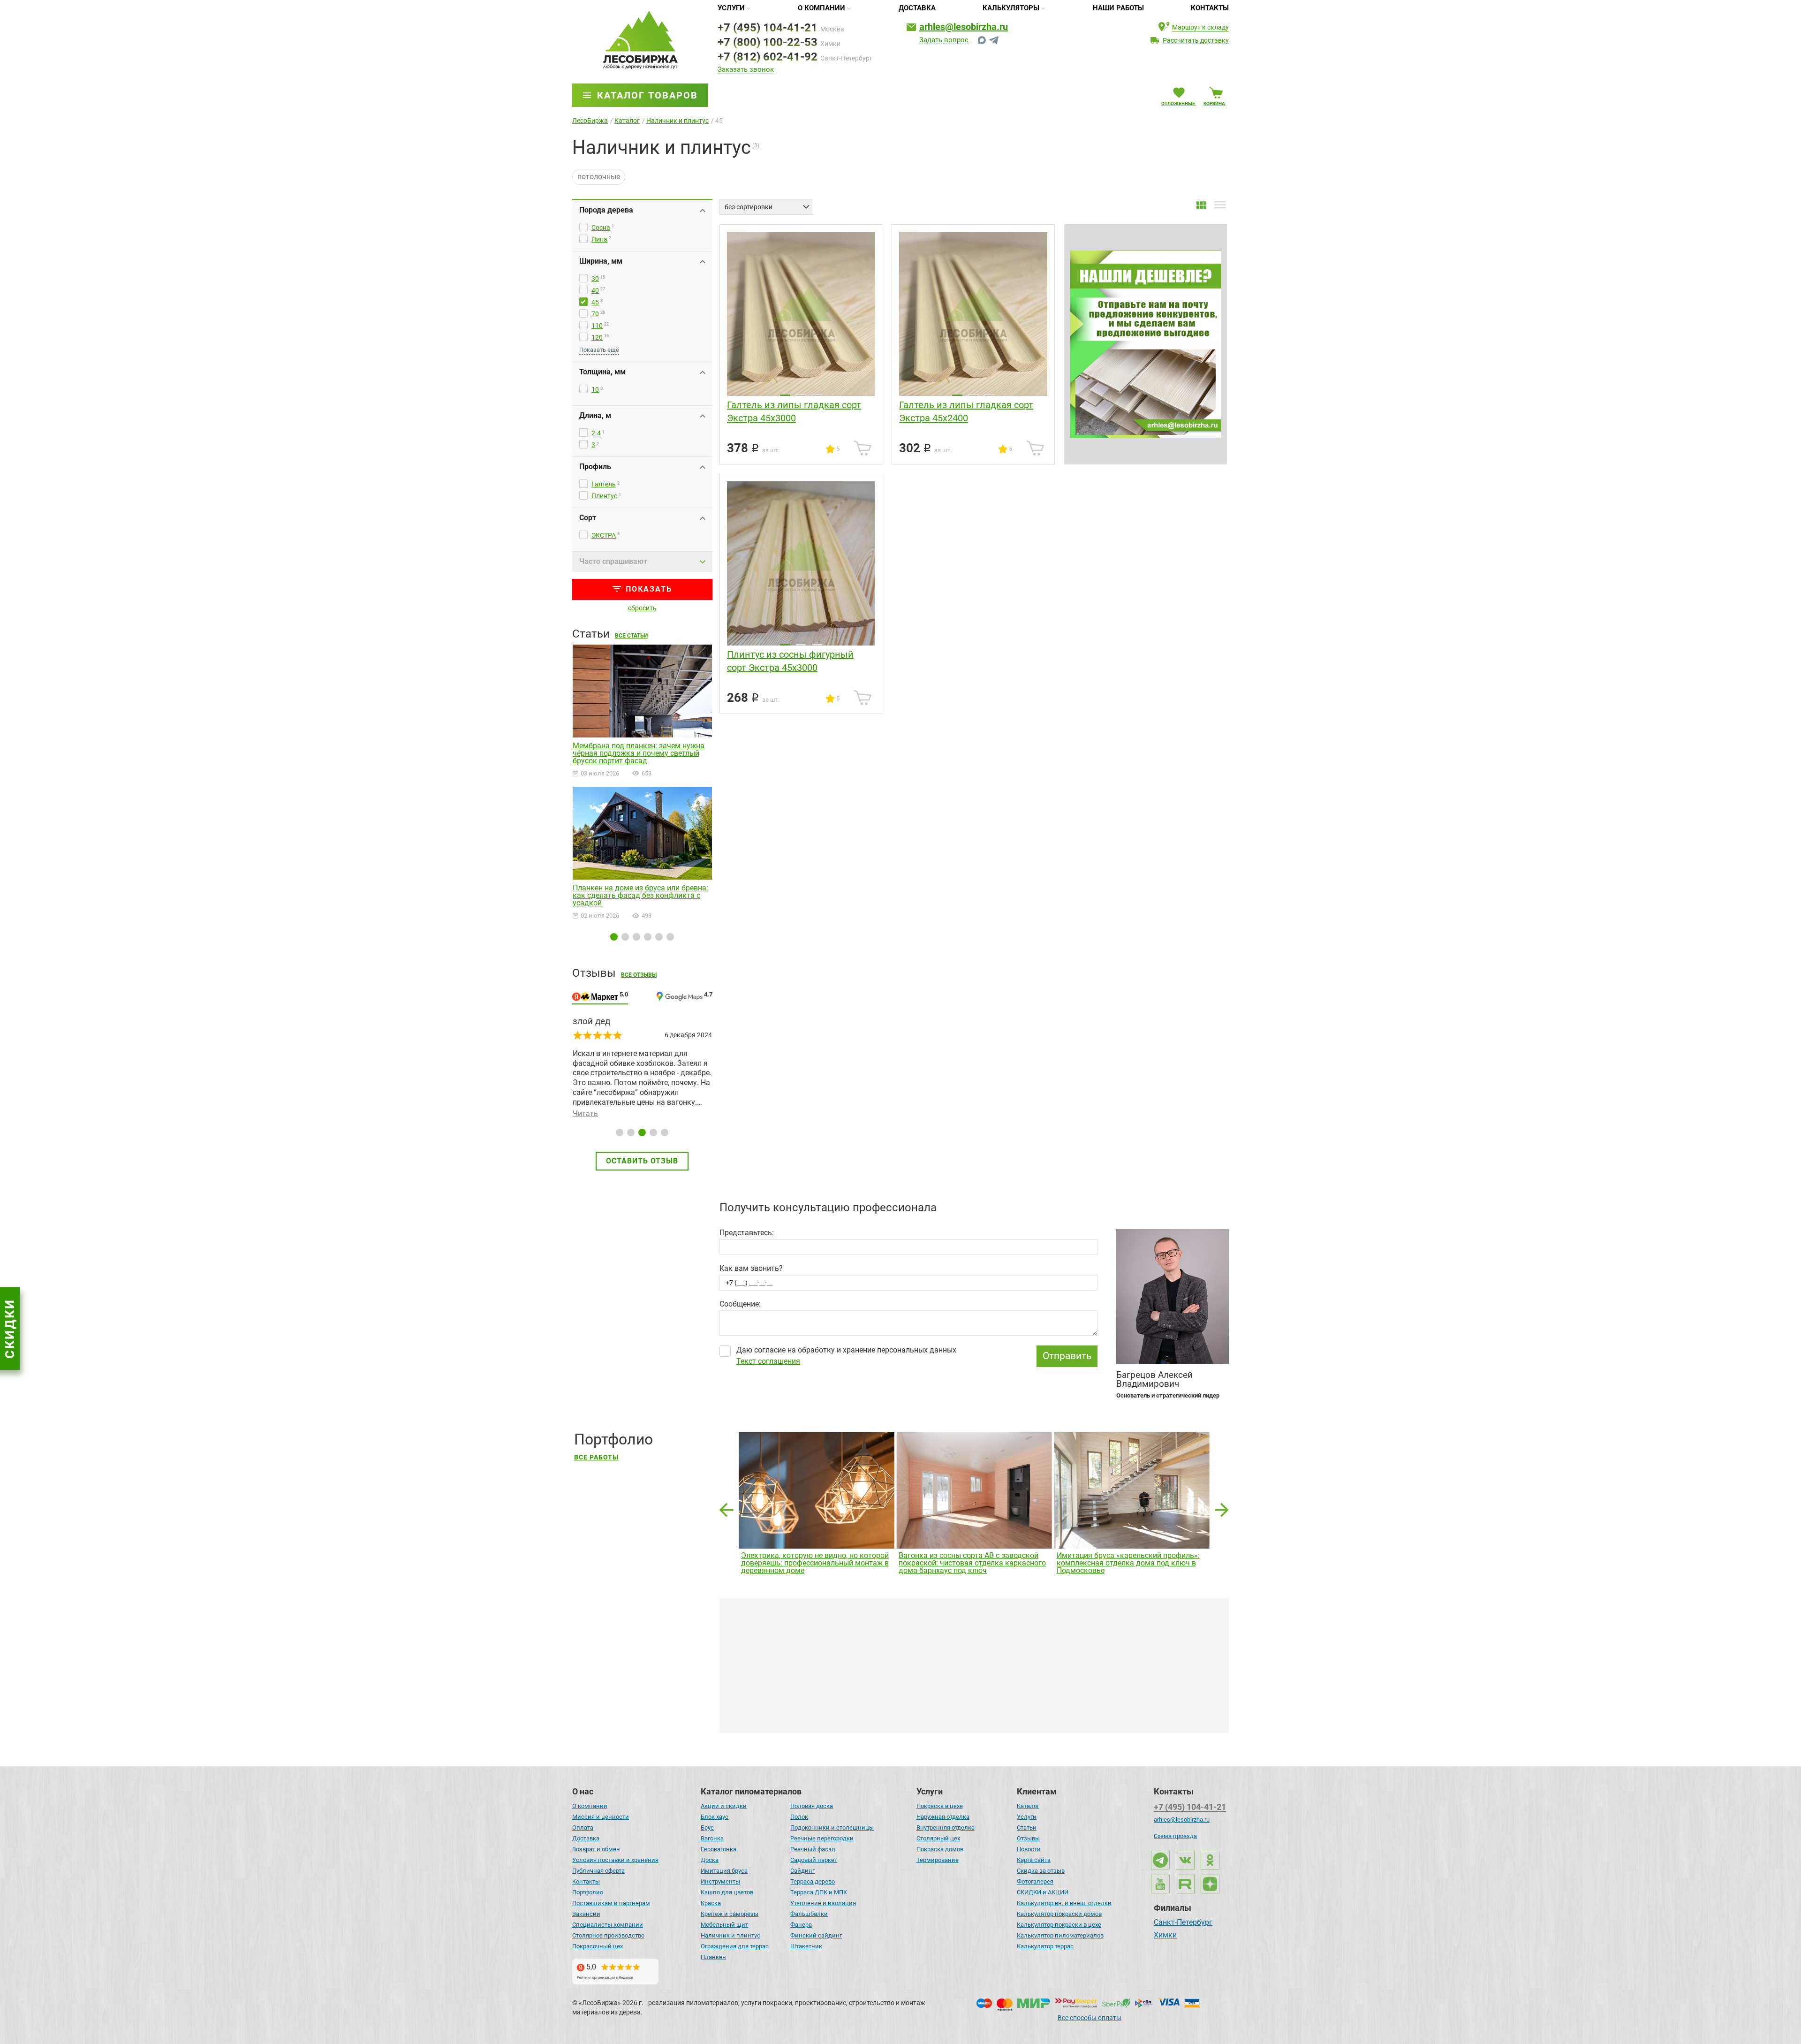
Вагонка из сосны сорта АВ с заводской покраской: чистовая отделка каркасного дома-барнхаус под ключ (972, 1563)
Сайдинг (802, 1871)
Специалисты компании (608, 1925)
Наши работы (1118, 8)
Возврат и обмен (596, 1849)
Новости (1029, 1849)
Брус (707, 1827)
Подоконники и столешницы (832, 1827)
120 (597, 337)
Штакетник (806, 1946)
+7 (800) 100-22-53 (768, 42)
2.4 (596, 433)
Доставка (917, 8)
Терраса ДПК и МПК (819, 1892)
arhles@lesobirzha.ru (964, 27)
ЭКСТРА (604, 535)
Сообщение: (740, 1304)
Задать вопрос (944, 40)
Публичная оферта (598, 1871)
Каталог (1028, 1806)
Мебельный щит (724, 1925)
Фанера (801, 1925)
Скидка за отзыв (1041, 1871)
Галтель (604, 484)
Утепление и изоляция (823, 1903)
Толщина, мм (602, 372)
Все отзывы (639, 975)
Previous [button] (726, 1507)
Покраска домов (940, 1849)
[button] (614, 937)
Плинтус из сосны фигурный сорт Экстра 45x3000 (790, 661)
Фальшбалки (809, 1914)
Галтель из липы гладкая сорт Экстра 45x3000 (794, 411)
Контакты (1210, 8)
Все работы (596, 1457)
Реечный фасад (813, 1849)
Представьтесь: (747, 1233)
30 (595, 279)
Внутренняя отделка (946, 1827)
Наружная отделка (943, 1817)
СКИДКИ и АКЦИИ (1043, 1892)
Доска (710, 1860)
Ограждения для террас (735, 1946)
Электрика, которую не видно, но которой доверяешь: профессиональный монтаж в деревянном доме (815, 1563)
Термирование (938, 1860)
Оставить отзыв (642, 1161)
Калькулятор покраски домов (1059, 1914)
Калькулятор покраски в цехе (1059, 1925)
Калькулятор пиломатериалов (1060, 1935)
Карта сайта (1034, 1860)
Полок (799, 1817)
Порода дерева (606, 210)
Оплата (583, 1827)
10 (595, 389)
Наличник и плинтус (730, 1935)
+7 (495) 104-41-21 (768, 28)
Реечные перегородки (822, 1838)
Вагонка (712, 1838)
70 (595, 314)
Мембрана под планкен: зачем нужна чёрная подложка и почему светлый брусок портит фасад (639, 753)
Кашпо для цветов (727, 1892)
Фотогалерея (1035, 1881)
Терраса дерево (813, 1881)
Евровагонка (719, 1849)
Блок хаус (715, 1817)
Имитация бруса (724, 1871)
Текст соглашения (768, 1361)
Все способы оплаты (1090, 2018)
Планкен (713, 1957)
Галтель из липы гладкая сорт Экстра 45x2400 (966, 411)
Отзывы (1028, 1838)
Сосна (601, 228)
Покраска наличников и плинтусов (816, 1720)
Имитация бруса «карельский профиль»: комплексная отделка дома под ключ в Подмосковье (1128, 1563)
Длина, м (595, 415)
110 (597, 326)
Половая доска (812, 1806)
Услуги (731, 8)
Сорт (588, 518)
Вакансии (586, 1914)
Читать (648, 1084)
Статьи (1027, 1827)
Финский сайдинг (816, 1935)
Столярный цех (938, 1838)
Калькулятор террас (1045, 1946)
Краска (711, 1903)
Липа (599, 239)
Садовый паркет (814, 1860)
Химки (1165, 1936)
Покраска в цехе (940, 1806)
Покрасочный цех (598, 1946)
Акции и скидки (724, 1806)
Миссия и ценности (601, 1817)
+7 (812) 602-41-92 (768, 57)
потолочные (599, 177)
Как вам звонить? (751, 1269)
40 (595, 290)
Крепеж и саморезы (730, 1914)
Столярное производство (608, 1935)
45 (595, 302)
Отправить (1067, 1356)
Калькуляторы (1011, 8)
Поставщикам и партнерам (611, 1903)
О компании (821, 8)
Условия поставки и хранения (615, 1860)
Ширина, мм (601, 261)
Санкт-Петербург (1183, 1923)
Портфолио (588, 1892)
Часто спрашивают (613, 561)
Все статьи (631, 636)
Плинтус (604, 496)
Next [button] (1222, 1507)
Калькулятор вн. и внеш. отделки (1064, 1903)
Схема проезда (1175, 1836)
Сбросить (642, 608)
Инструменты (720, 1881)
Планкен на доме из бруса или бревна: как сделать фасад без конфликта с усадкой (640, 896)
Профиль (595, 467)
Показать (649, 589)
